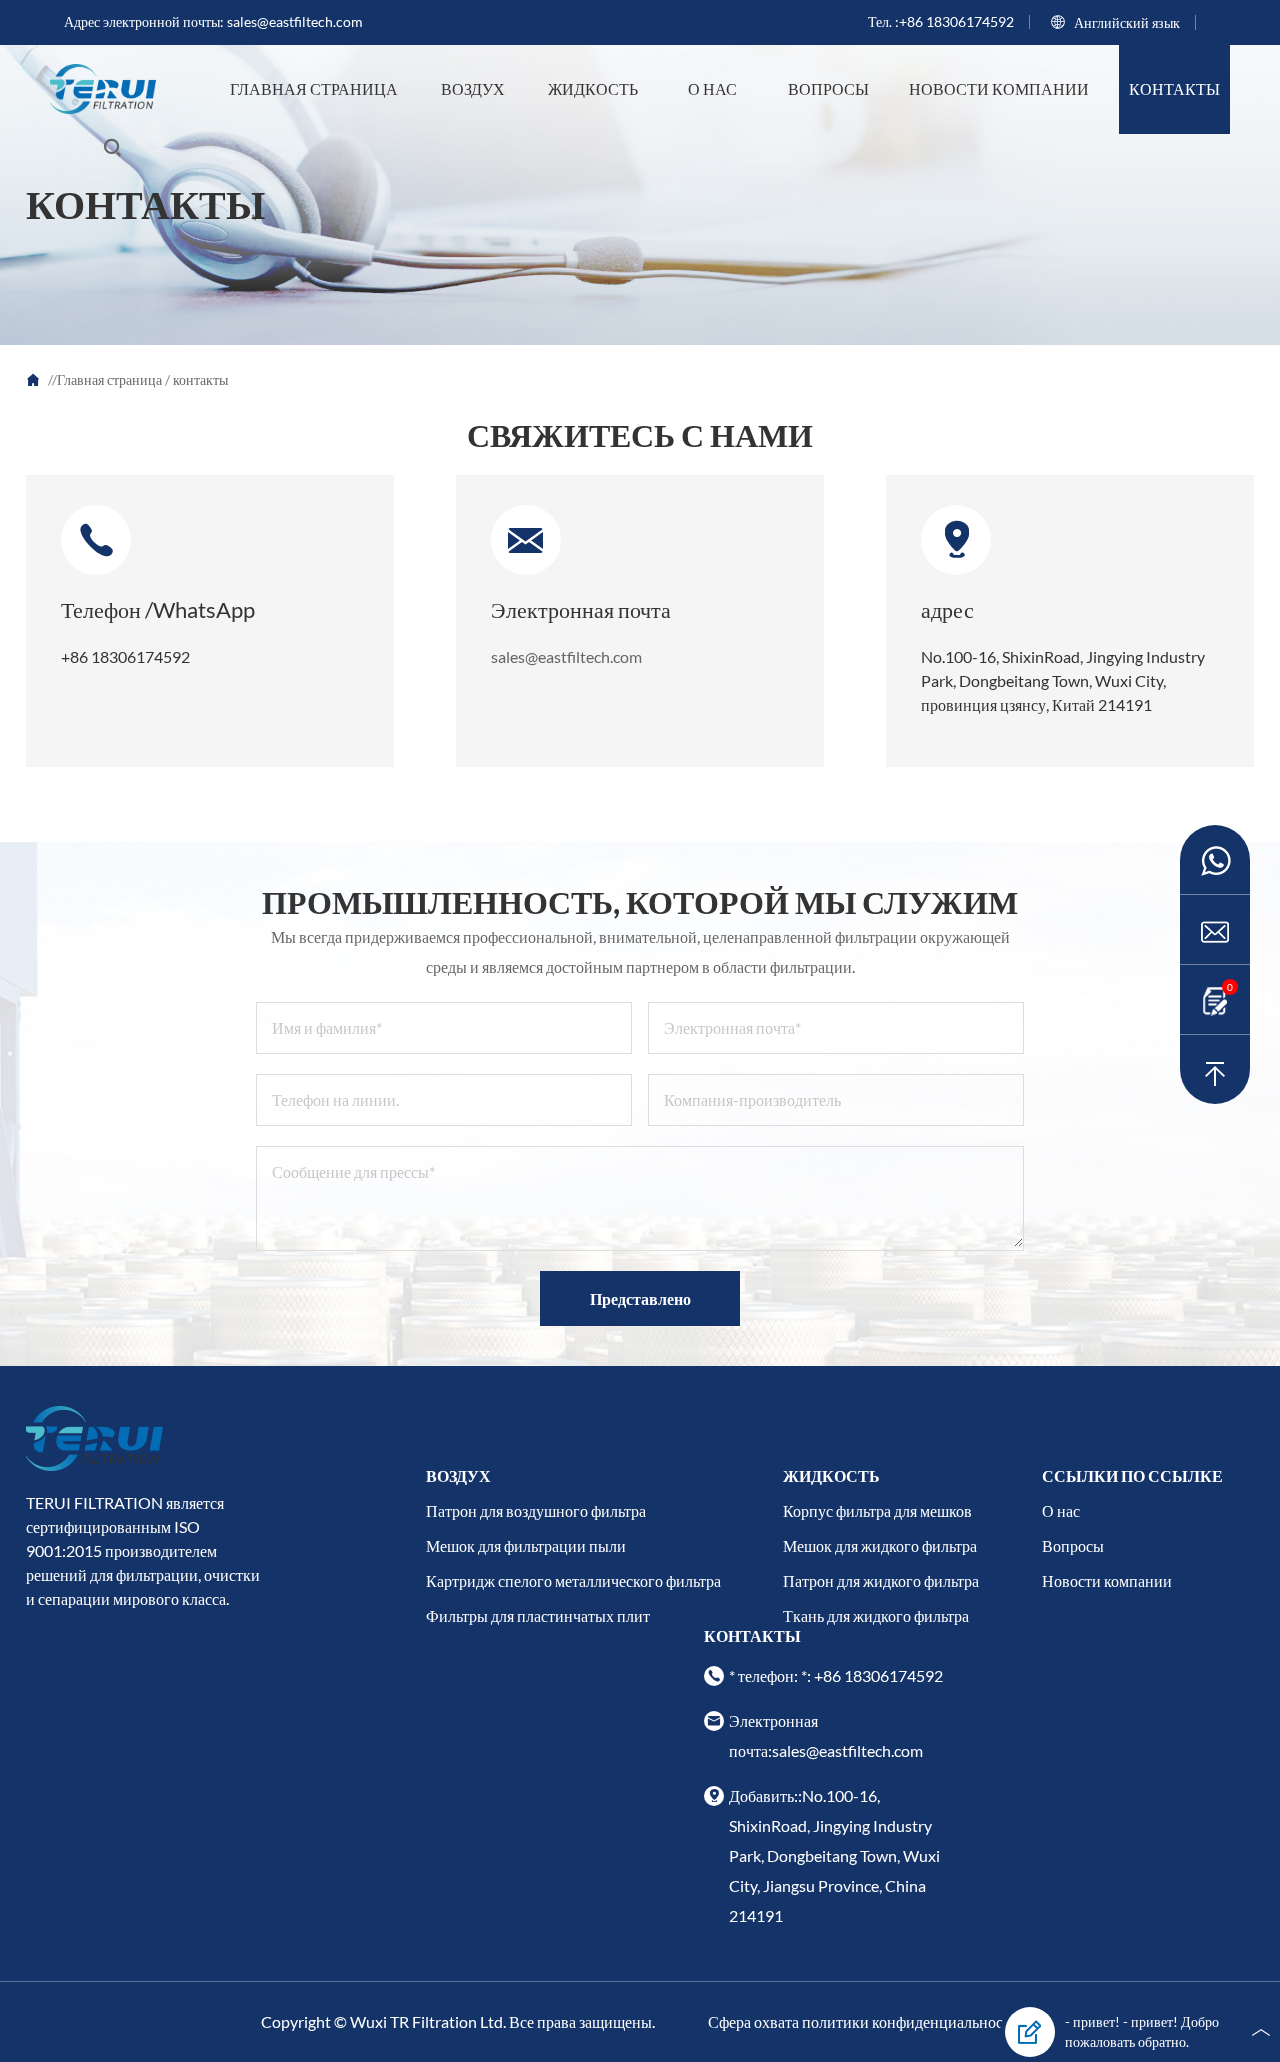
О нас (712, 88)
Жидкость (593, 88)
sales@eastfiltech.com (295, 21)
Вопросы (828, 88)
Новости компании (999, 88)
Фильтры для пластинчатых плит (538, 1615)
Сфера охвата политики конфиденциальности (863, 2021)
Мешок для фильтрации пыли (526, 1545)
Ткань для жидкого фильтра (876, 1615)
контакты (1174, 88)
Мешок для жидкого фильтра (880, 1545)
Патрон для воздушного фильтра (536, 1510)
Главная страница (314, 88)
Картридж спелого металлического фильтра (573, 1580)
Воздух (473, 88)
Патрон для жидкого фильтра (881, 1580)
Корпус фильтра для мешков (877, 1510)
